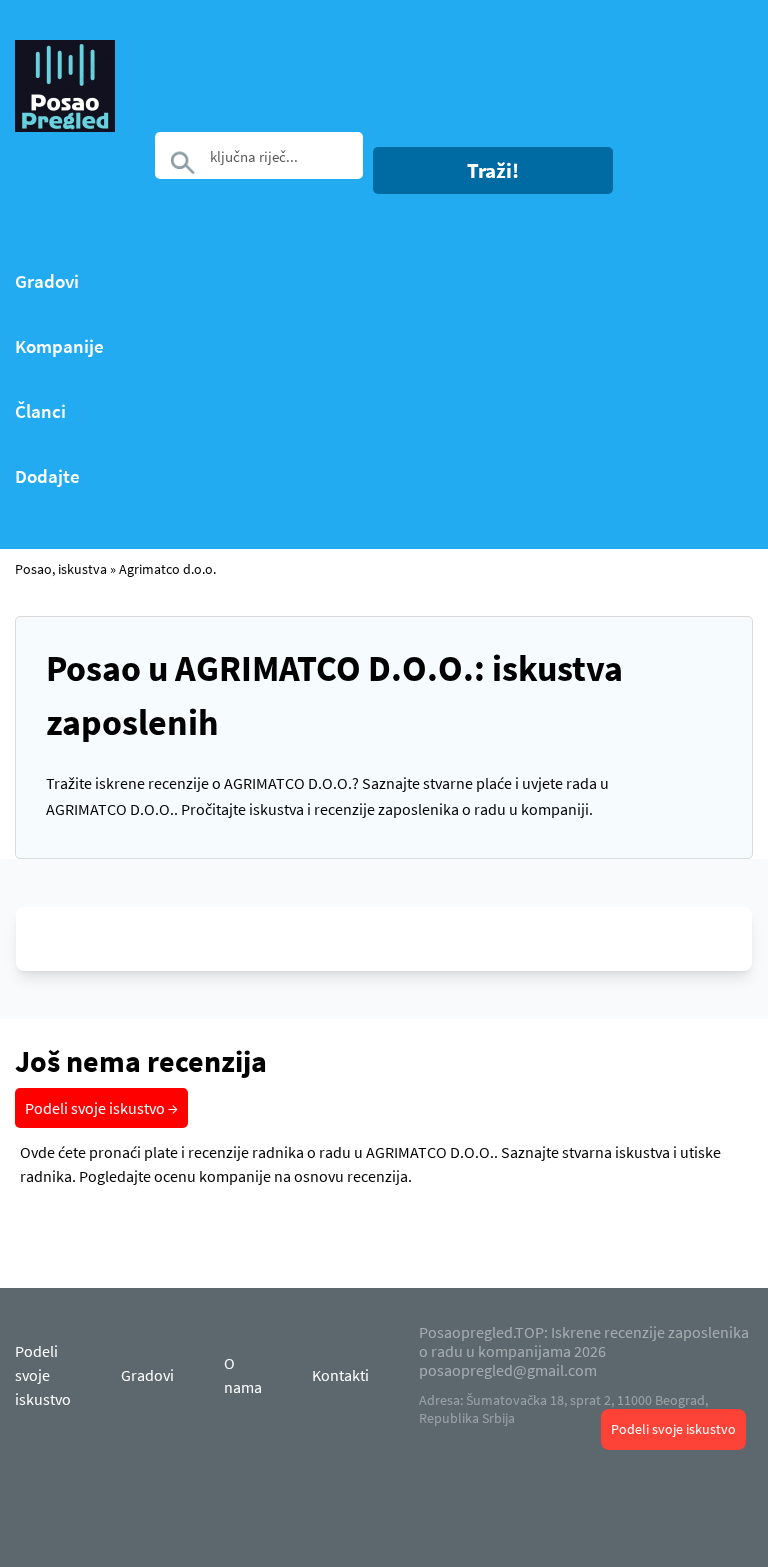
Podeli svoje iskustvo (673, 1429)
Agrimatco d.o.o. (167, 569)
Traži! (493, 170)
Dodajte (47, 476)
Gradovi (47, 281)
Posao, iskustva (61, 569)
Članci (40, 411)
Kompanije (59, 346)
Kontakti (340, 1375)
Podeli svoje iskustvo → (101, 1108)
